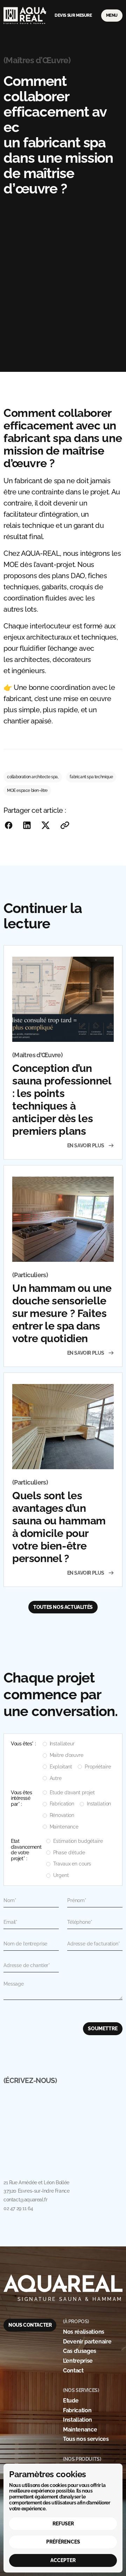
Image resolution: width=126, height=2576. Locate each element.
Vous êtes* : (23, 1744)
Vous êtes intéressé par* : (21, 1798)
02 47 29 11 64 (18, 2208)
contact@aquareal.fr (25, 2200)
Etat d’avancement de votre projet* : (26, 1850)
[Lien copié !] (65, 825)
